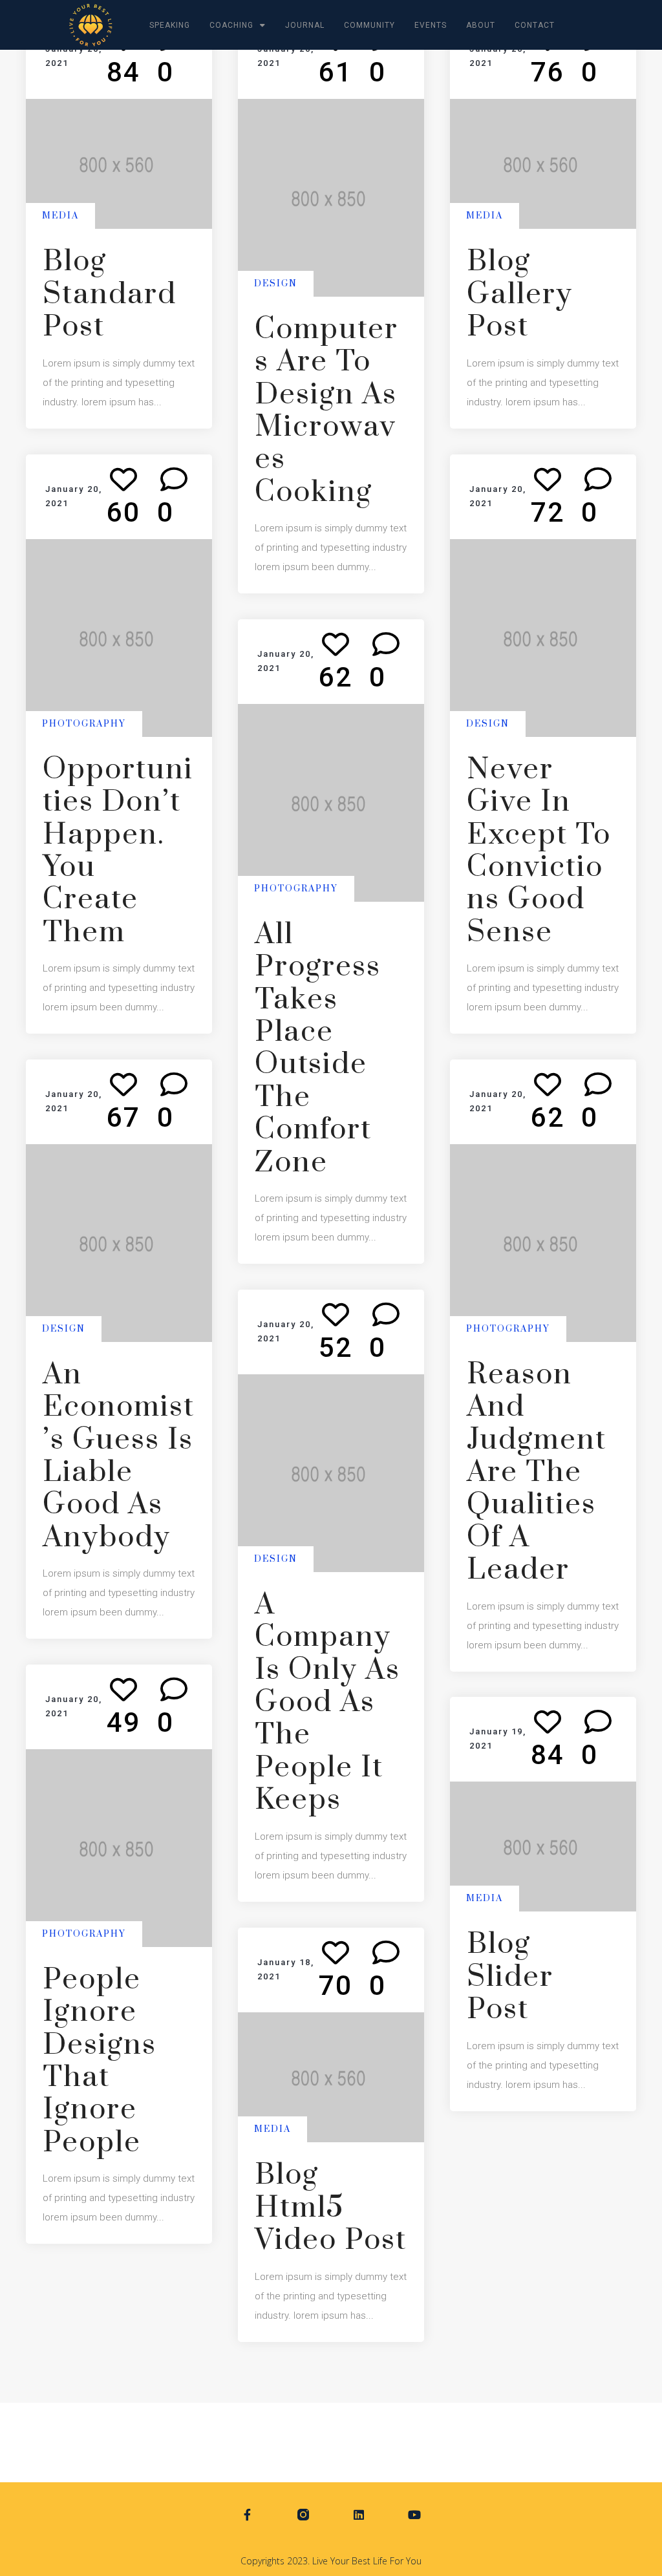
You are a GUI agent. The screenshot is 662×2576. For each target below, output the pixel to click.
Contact (535, 25)
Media (60, 216)
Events (431, 25)
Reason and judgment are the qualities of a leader (537, 1473)
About (481, 25)
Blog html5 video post (331, 2208)
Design (276, 284)
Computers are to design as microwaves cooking (326, 411)
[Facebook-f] (247, 2515)
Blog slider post (510, 1978)
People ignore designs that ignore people (100, 2061)
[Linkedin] (359, 2515)
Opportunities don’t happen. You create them (118, 851)
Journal (305, 25)
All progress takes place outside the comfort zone (318, 1049)
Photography (84, 723)
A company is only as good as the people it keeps (327, 1703)
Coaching (231, 25)
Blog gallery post (520, 294)
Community (369, 25)
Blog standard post (110, 294)
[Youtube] (415, 2515)
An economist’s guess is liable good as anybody (119, 1456)
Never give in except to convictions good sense (539, 851)
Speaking (170, 25)
